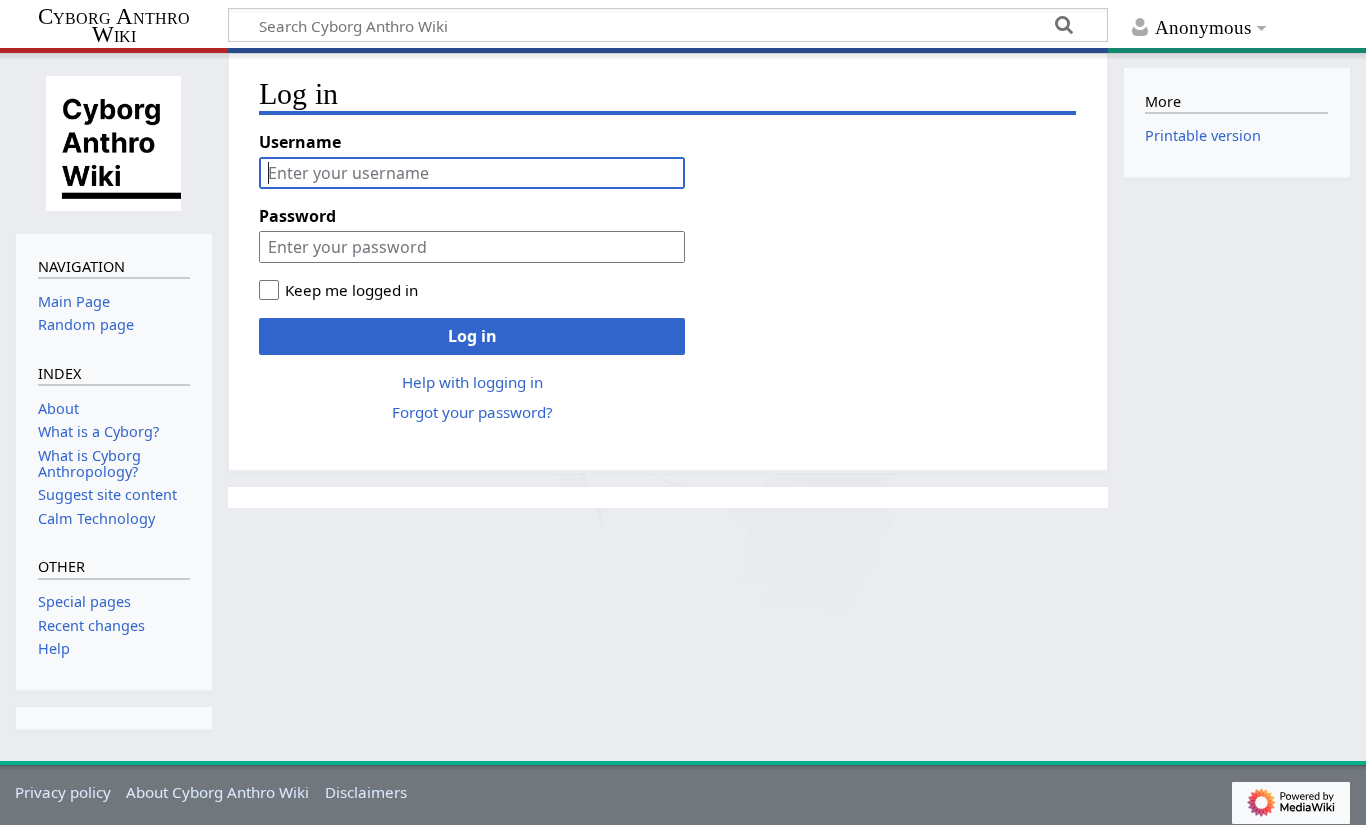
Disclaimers (366, 792)
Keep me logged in (351, 290)
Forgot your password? (472, 412)
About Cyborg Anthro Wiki (217, 792)
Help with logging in (472, 382)
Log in (472, 336)
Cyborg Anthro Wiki (114, 26)
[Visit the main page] (114, 141)
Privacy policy (63, 792)
